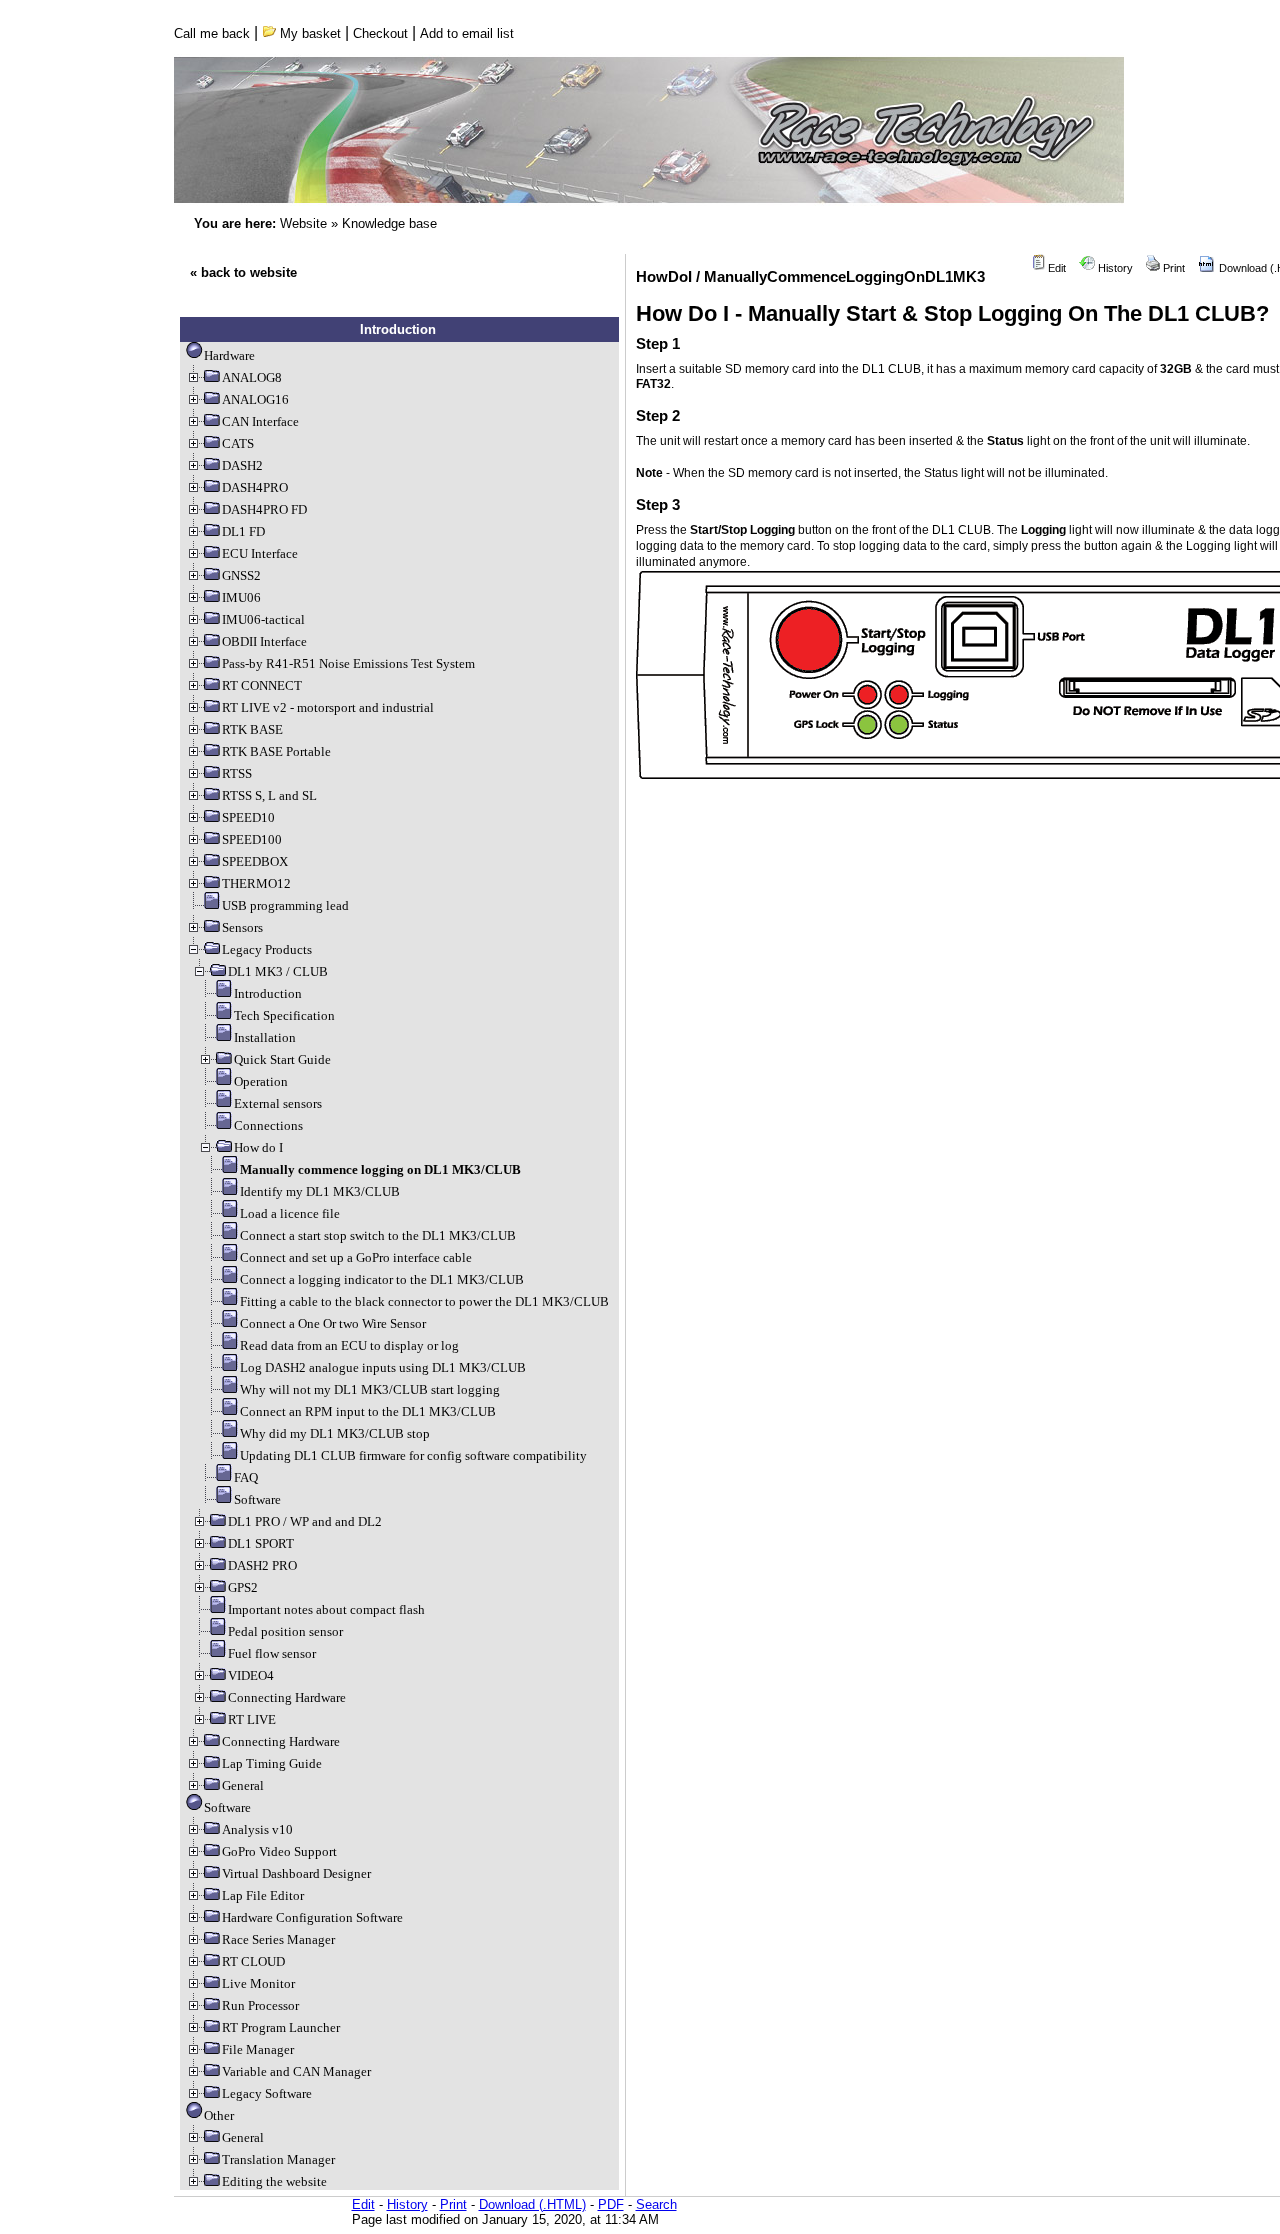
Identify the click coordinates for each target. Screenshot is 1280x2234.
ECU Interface (260, 553)
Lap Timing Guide (272, 1763)
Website (303, 223)
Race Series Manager (278, 1939)
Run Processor (260, 2005)
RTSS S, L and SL (269, 795)
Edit (1055, 268)
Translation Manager (278, 2159)
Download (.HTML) (532, 2204)
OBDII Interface (264, 641)
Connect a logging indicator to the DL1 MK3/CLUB (382, 1279)
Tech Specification (284, 1015)
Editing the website (274, 2181)
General (243, 1785)
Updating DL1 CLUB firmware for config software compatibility (413, 1455)
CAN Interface (260, 421)
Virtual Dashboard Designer (296, 1873)
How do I (258, 1147)
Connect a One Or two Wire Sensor (333, 1323)
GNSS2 (241, 575)
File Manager (258, 2049)
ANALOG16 (255, 399)
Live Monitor (258, 1983)
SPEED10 (248, 817)
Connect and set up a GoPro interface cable (356, 1257)
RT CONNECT (262, 685)
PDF (611, 2204)
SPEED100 (252, 839)
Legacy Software (267, 2093)
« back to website (243, 272)
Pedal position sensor (285, 1631)
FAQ (246, 1477)
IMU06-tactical (263, 619)
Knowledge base (389, 223)
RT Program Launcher (281, 2027)
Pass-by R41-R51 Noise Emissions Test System (348, 663)
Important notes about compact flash (326, 1609)
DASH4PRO (255, 487)
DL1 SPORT (261, 1543)
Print (1172, 268)
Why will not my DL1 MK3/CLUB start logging (370, 1389)
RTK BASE (252, 729)
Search (656, 2204)
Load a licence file (290, 1213)
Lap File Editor (263, 1895)
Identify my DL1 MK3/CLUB (320, 1191)
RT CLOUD (253, 1961)
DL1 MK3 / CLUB (278, 971)
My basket (308, 33)
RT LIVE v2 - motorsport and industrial (328, 707)
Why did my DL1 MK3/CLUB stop (335, 1433)
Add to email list (467, 33)
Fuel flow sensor (272, 1653)
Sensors (242, 927)
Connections (268, 1125)
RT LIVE (252, 1719)
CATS (238, 443)
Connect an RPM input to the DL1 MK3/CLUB (368, 1411)
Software (257, 1499)
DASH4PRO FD (264, 509)
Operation (261, 1081)
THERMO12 (256, 883)
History (1114, 268)
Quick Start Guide (282, 1059)
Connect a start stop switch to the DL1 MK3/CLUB (378, 1235)
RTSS (237, 773)
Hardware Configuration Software (312, 1917)
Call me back (212, 33)
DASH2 (242, 465)
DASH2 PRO (262, 1565)
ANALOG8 (252, 377)
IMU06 (241, 597)
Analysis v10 (257, 1829)
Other (219, 2115)
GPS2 (243, 1587)
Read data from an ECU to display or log (349, 1345)
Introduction (268, 993)
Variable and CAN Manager (296, 2071)
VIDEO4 (251, 1675)
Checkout (380, 33)
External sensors (278, 1103)
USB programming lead (285, 905)
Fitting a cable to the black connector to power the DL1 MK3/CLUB (424, 1301)
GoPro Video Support (279, 1851)
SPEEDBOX (255, 861)
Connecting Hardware (287, 1697)
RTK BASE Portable (276, 751)
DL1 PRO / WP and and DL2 (305, 1521)
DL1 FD (243, 531)
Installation (265, 1037)
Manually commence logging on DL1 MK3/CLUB (380, 1169)
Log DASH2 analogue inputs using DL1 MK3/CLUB (383, 1367)
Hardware (229, 355)
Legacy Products (267, 949)
